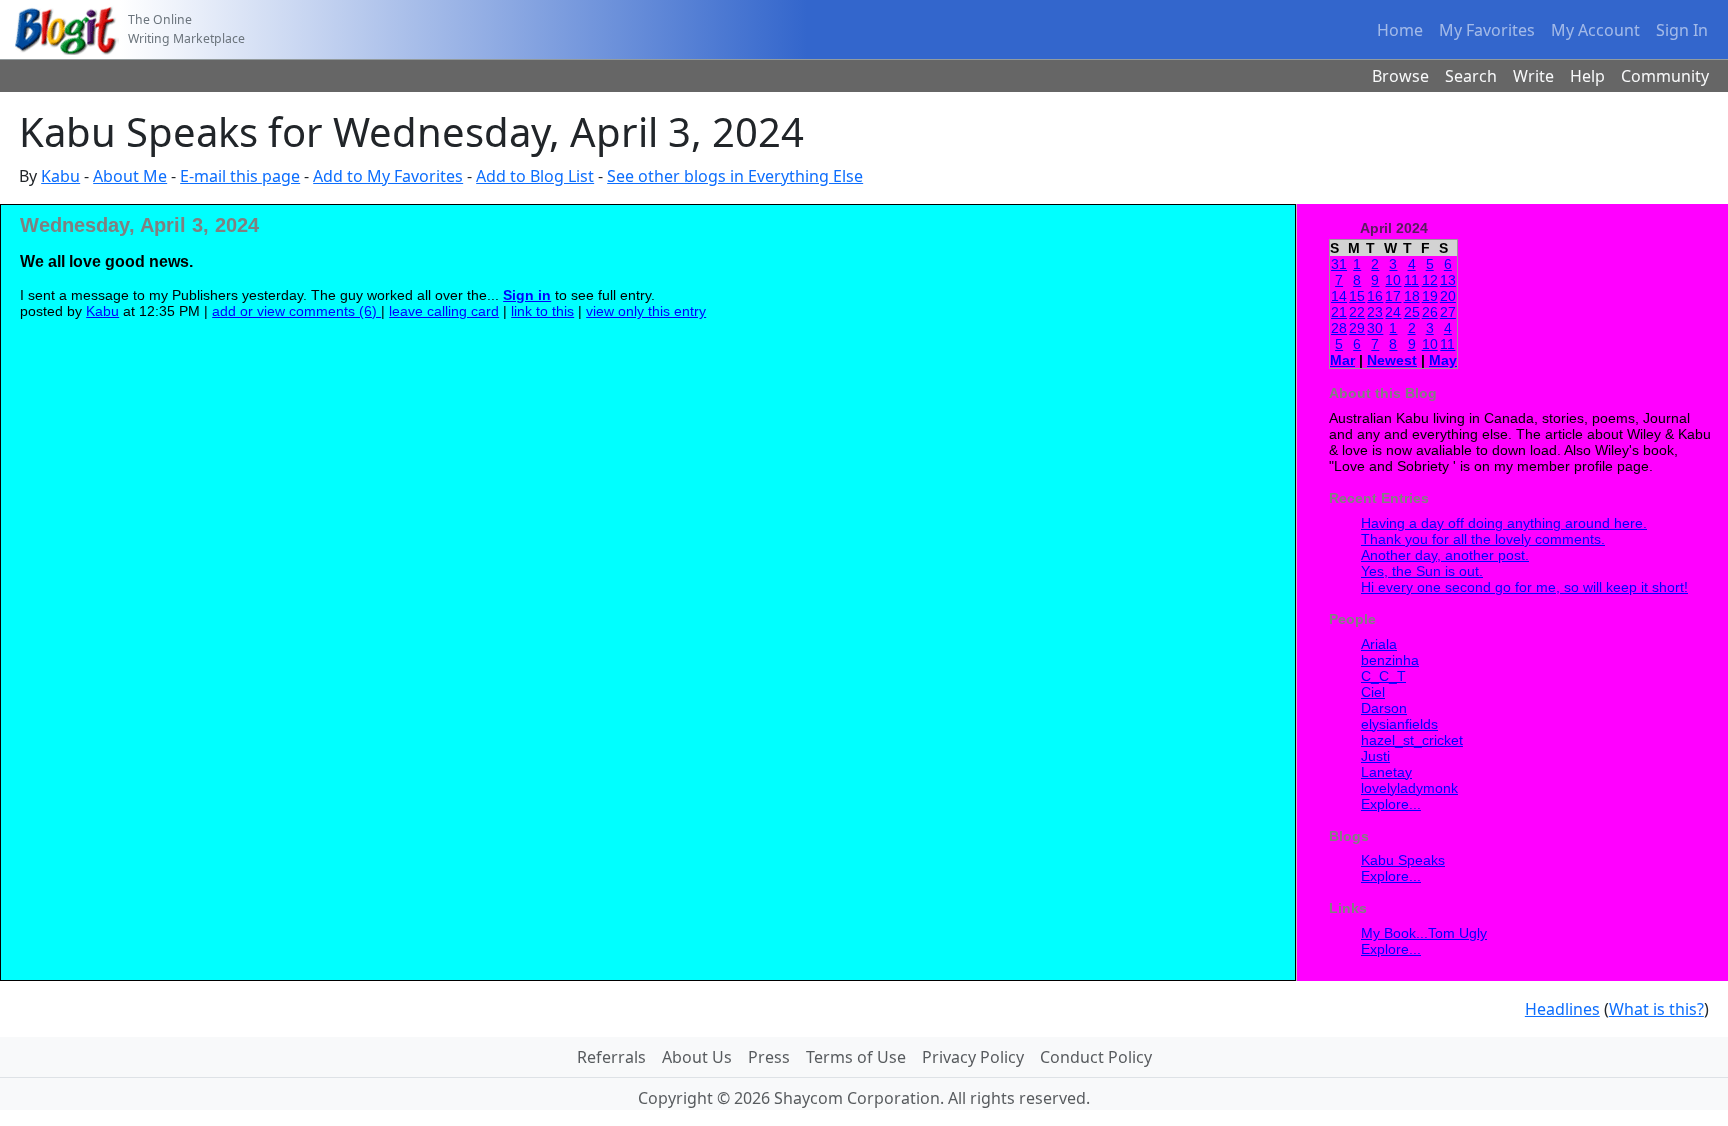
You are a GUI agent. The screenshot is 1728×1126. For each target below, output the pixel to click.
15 (1357, 296)
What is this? (1656, 1009)
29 (1357, 328)
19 (1430, 296)
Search (1471, 76)
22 (1357, 312)
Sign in (527, 295)
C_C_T (1383, 676)
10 (1393, 280)
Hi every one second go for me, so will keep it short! (1524, 587)
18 (1412, 296)
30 (1375, 328)
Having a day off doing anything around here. (1504, 523)
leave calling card (444, 311)
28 (1339, 328)
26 (1430, 312)
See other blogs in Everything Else (735, 176)
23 (1375, 312)
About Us (697, 1057)
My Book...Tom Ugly (1424, 933)
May (1443, 360)
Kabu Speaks (1403, 860)
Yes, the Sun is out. (1422, 571)
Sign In (1682, 30)
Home (1400, 30)
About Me (130, 176)
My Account (1595, 30)
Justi (1375, 756)
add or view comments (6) (296, 311)
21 (1339, 312)
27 (1448, 312)
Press (769, 1057)
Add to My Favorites (388, 176)
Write (1533, 76)
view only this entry (646, 311)
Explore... (1391, 804)
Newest (1392, 360)
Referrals (611, 1057)
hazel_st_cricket (1412, 740)
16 (1375, 296)
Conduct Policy (1096, 1057)
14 (1339, 296)
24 (1393, 312)
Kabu (60, 176)
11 (1411, 280)
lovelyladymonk (1409, 788)
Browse (1400, 76)
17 (1393, 296)
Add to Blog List (535, 176)
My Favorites (1487, 30)
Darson (1384, 708)
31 (1339, 264)
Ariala (1379, 644)
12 (1430, 280)
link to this (542, 311)
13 (1448, 280)
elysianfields (1399, 724)
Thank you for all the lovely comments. (1483, 539)
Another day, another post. (1445, 555)
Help (1587, 76)
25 (1412, 312)
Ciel (1373, 692)
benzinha (1390, 660)
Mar (1342, 360)
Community (1665, 76)
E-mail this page (240, 176)
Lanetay (1386, 772)
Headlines (1562, 1009)
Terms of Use (856, 1057)
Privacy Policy (973, 1057)
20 (1448, 296)
